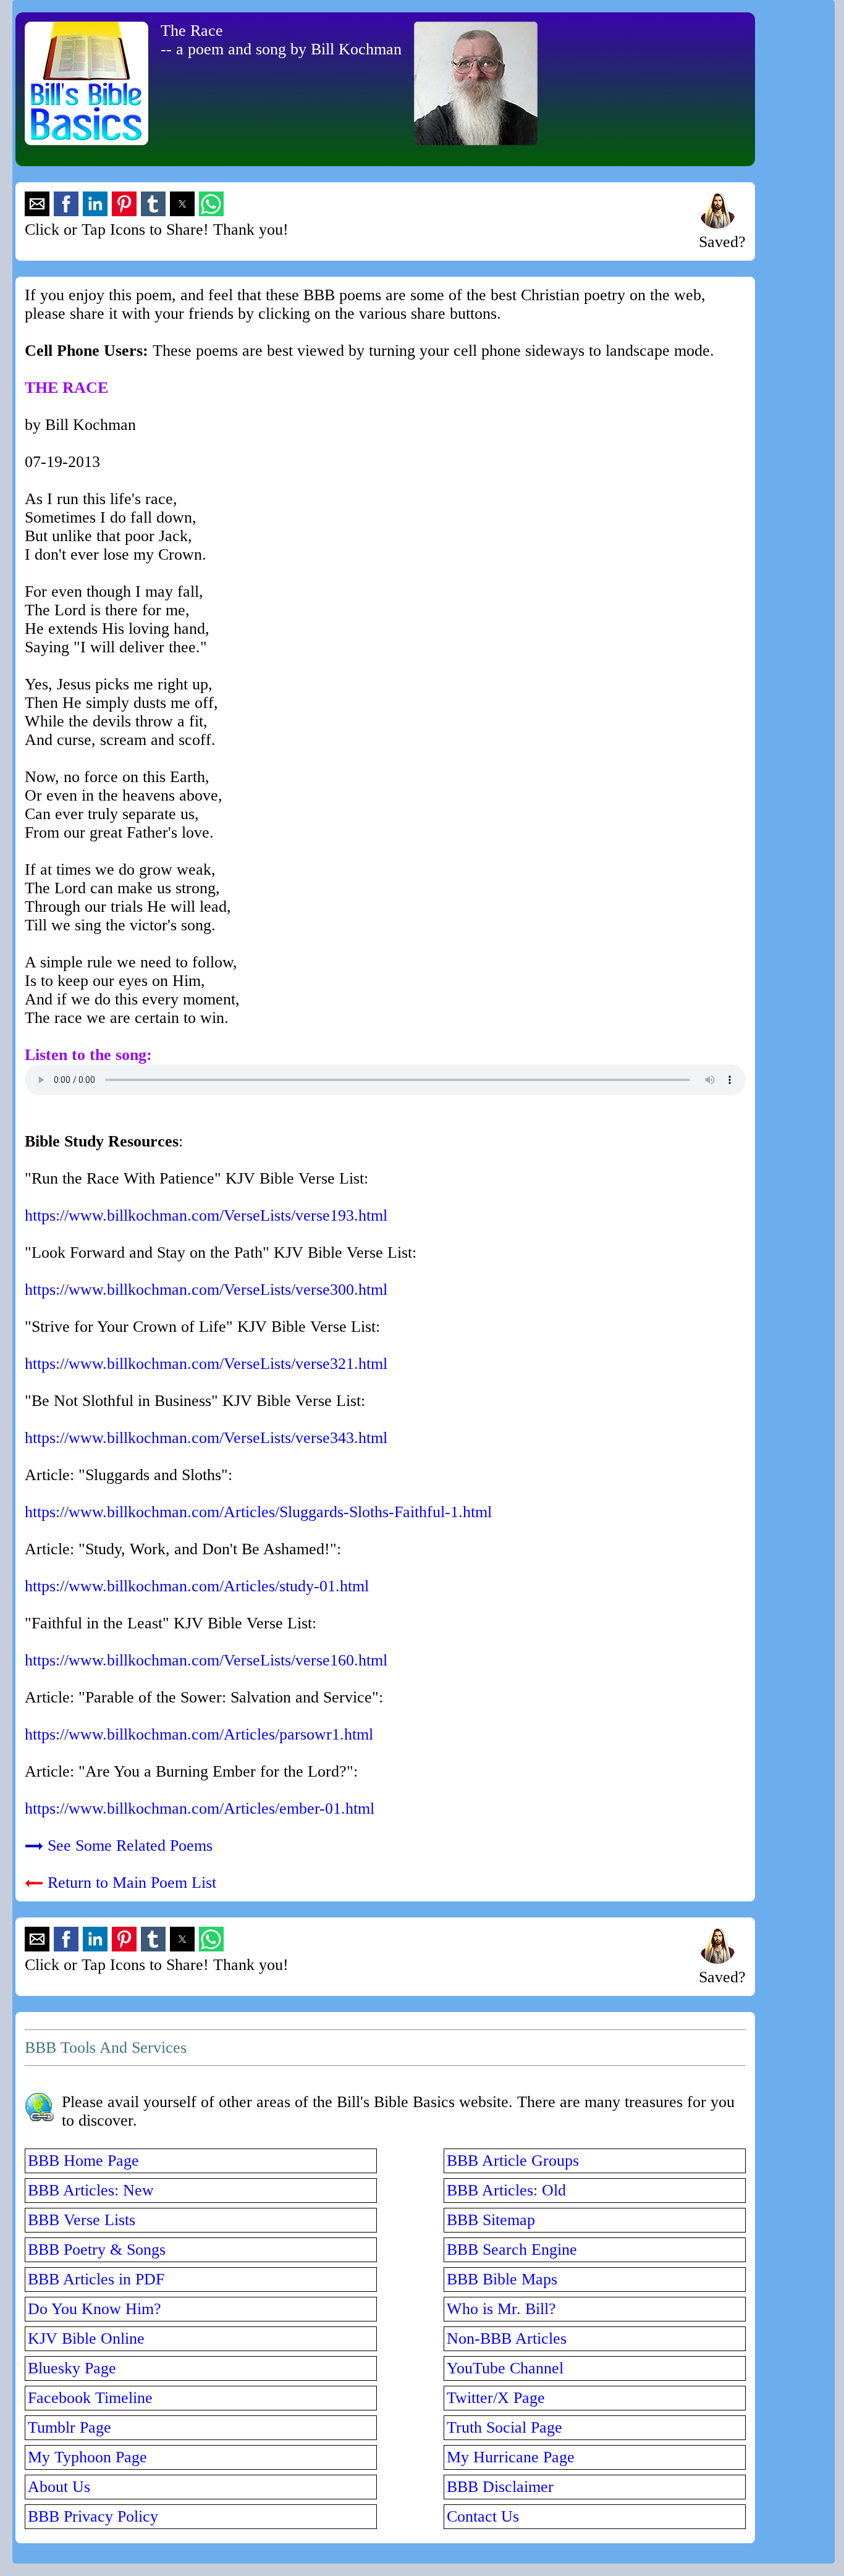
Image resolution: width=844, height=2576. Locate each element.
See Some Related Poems (130, 1846)
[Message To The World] (717, 223)
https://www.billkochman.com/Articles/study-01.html (197, 1586)
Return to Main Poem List (132, 1883)
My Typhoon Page (87, 2457)
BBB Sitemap (491, 2220)
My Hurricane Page (511, 2457)
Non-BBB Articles (507, 2338)
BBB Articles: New (91, 2190)
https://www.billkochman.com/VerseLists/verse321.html (206, 1364)
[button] (37, 204)
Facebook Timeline (90, 2398)
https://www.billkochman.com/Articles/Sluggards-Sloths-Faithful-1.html (258, 1512)
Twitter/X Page (496, 2398)
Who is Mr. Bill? (501, 2309)
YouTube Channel (505, 2368)
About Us (59, 2487)
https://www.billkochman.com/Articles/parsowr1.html (199, 1734)
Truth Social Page (504, 2427)
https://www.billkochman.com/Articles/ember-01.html (200, 1808)
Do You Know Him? (95, 2309)
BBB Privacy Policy (93, 2516)
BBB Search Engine (512, 2250)
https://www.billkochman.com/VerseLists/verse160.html (206, 1660)
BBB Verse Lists (82, 2220)
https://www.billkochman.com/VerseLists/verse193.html (206, 1215)
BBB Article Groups (513, 2161)
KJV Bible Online (86, 2338)
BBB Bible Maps (502, 2279)
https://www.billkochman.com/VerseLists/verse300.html (206, 1290)
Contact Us (483, 2516)
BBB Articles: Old (506, 2190)
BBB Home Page (83, 2161)
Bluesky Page (72, 2368)
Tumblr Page (70, 2427)
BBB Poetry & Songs (97, 2250)
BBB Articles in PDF (96, 2279)
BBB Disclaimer (500, 2487)
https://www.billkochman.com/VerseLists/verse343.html (206, 1438)
